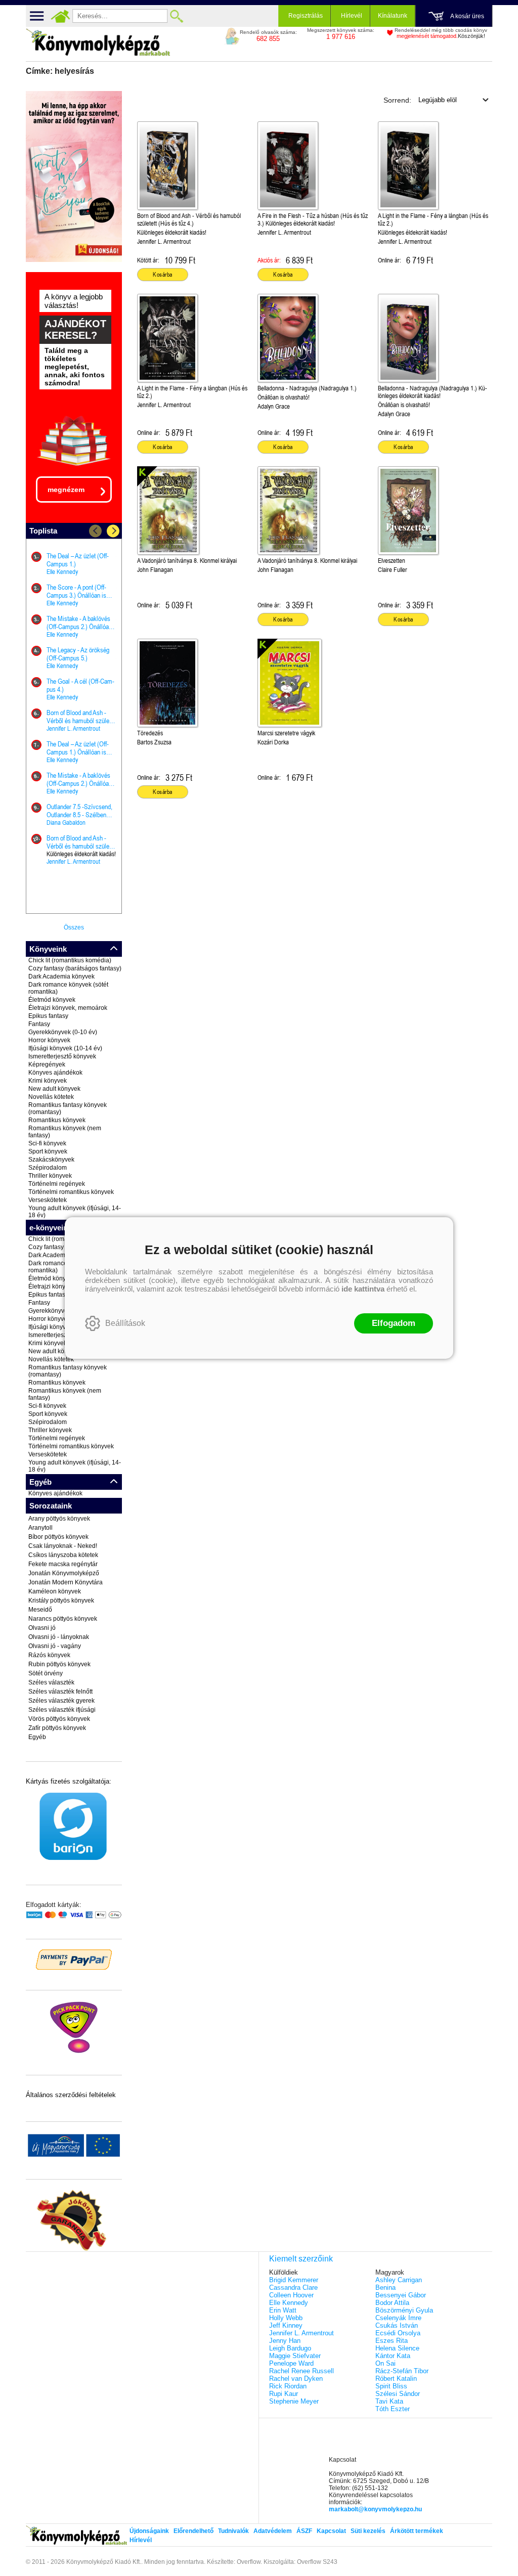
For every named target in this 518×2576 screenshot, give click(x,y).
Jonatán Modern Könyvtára (66, 1582)
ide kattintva (363, 1289)
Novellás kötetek (51, 1097)
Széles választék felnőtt (60, 1692)
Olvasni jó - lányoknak (59, 1637)
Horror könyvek (49, 1040)
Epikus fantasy (48, 1016)
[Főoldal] (60, 16)
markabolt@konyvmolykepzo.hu (375, 2509)
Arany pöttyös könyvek (59, 1519)
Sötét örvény (46, 1673)
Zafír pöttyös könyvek (57, 1728)
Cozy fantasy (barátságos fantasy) (75, 968)
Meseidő (40, 1610)
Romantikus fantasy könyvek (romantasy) (68, 1108)
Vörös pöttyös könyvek (59, 1719)
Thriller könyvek (50, 1176)
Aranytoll (40, 1528)
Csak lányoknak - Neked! (63, 1546)
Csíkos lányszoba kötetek (63, 1555)
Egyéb (37, 1737)
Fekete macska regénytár (63, 1564)
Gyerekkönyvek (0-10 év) (63, 1032)
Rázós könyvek (49, 1655)
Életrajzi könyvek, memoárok (68, 1008)
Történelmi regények (57, 1184)
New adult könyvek (54, 1089)
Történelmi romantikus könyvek (71, 1192)
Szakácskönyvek (51, 1160)
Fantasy (39, 1024)
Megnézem (66, 490)
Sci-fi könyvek (47, 1143)
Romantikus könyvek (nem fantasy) (65, 1132)
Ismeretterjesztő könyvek (62, 1056)
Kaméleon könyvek (55, 1591)
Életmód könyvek (52, 1000)
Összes (74, 927)
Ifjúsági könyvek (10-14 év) (65, 1048)
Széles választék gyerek (61, 1701)
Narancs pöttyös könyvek (63, 1619)
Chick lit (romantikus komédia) (70, 960)
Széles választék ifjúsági (62, 1710)
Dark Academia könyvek (61, 976)
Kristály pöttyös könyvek (61, 1601)
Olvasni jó (42, 1628)
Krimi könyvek (48, 1081)
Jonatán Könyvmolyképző (64, 1573)
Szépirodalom (48, 1168)
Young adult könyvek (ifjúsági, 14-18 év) (75, 1212)
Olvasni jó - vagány (55, 1646)
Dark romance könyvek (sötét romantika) (68, 988)
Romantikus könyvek (57, 1120)
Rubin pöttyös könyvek (59, 1664)
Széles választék (51, 1682)
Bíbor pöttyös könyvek (58, 1537)
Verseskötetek (48, 1200)
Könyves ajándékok (55, 1073)
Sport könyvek (48, 1151)
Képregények (47, 1064)
